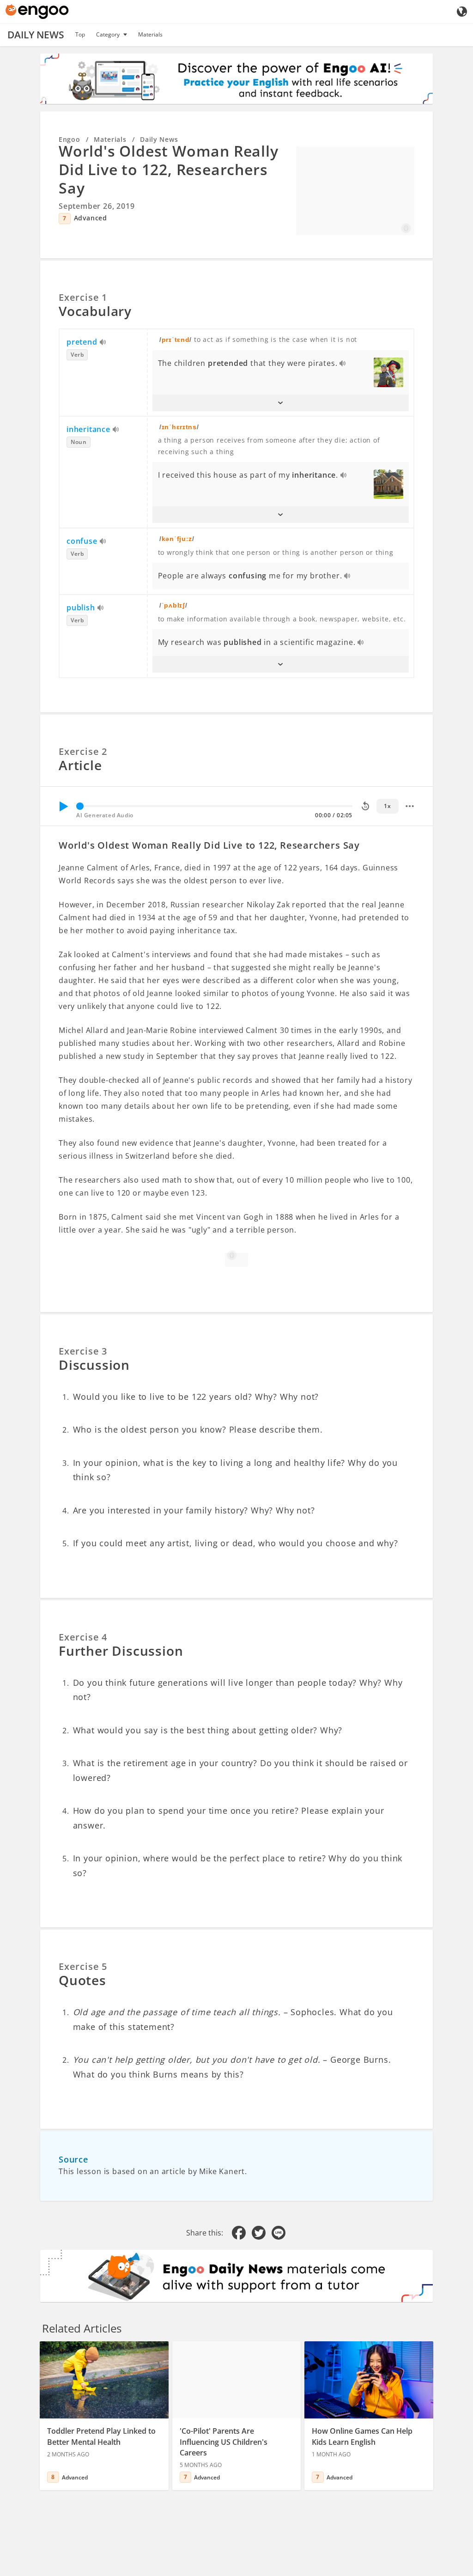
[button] (281, 403)
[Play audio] (103, 343)
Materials (150, 34)
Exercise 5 (83, 1966)
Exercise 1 (83, 297)
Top (80, 34)
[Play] (63, 806)
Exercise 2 (83, 751)
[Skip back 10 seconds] (365, 806)
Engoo (70, 139)
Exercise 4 (83, 1637)
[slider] (80, 806)
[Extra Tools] (410, 806)
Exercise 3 (83, 1351)
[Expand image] (355, 191)
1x (387, 806)
